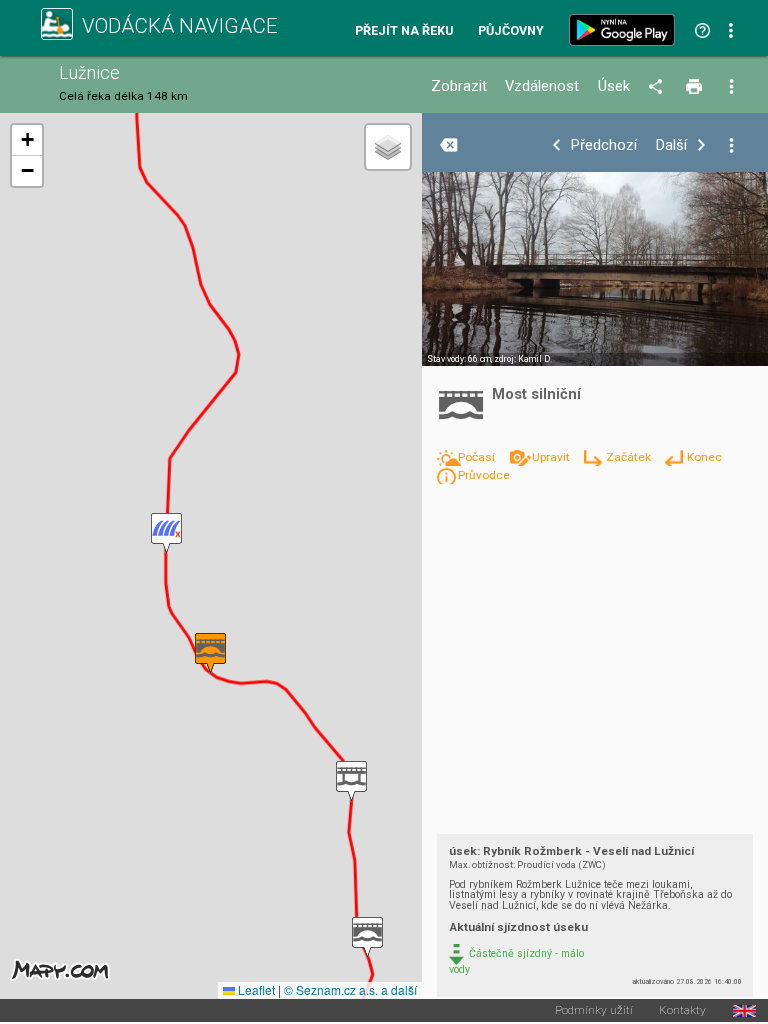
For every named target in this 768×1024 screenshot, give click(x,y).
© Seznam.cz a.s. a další (350, 989)
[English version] (744, 1011)
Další (671, 145)
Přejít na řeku (404, 31)
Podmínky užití (594, 1011)
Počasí (478, 457)
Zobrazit (459, 86)
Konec (704, 457)
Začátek (629, 457)
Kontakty (682, 1011)
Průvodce (484, 475)
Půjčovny (511, 31)
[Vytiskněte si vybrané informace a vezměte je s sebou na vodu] (695, 87)
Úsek (614, 86)
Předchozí (604, 145)
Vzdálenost (542, 86)
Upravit (552, 457)
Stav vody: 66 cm (459, 359)
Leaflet (255, 989)
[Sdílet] (658, 87)
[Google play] (626, 30)
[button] (367, 937)
